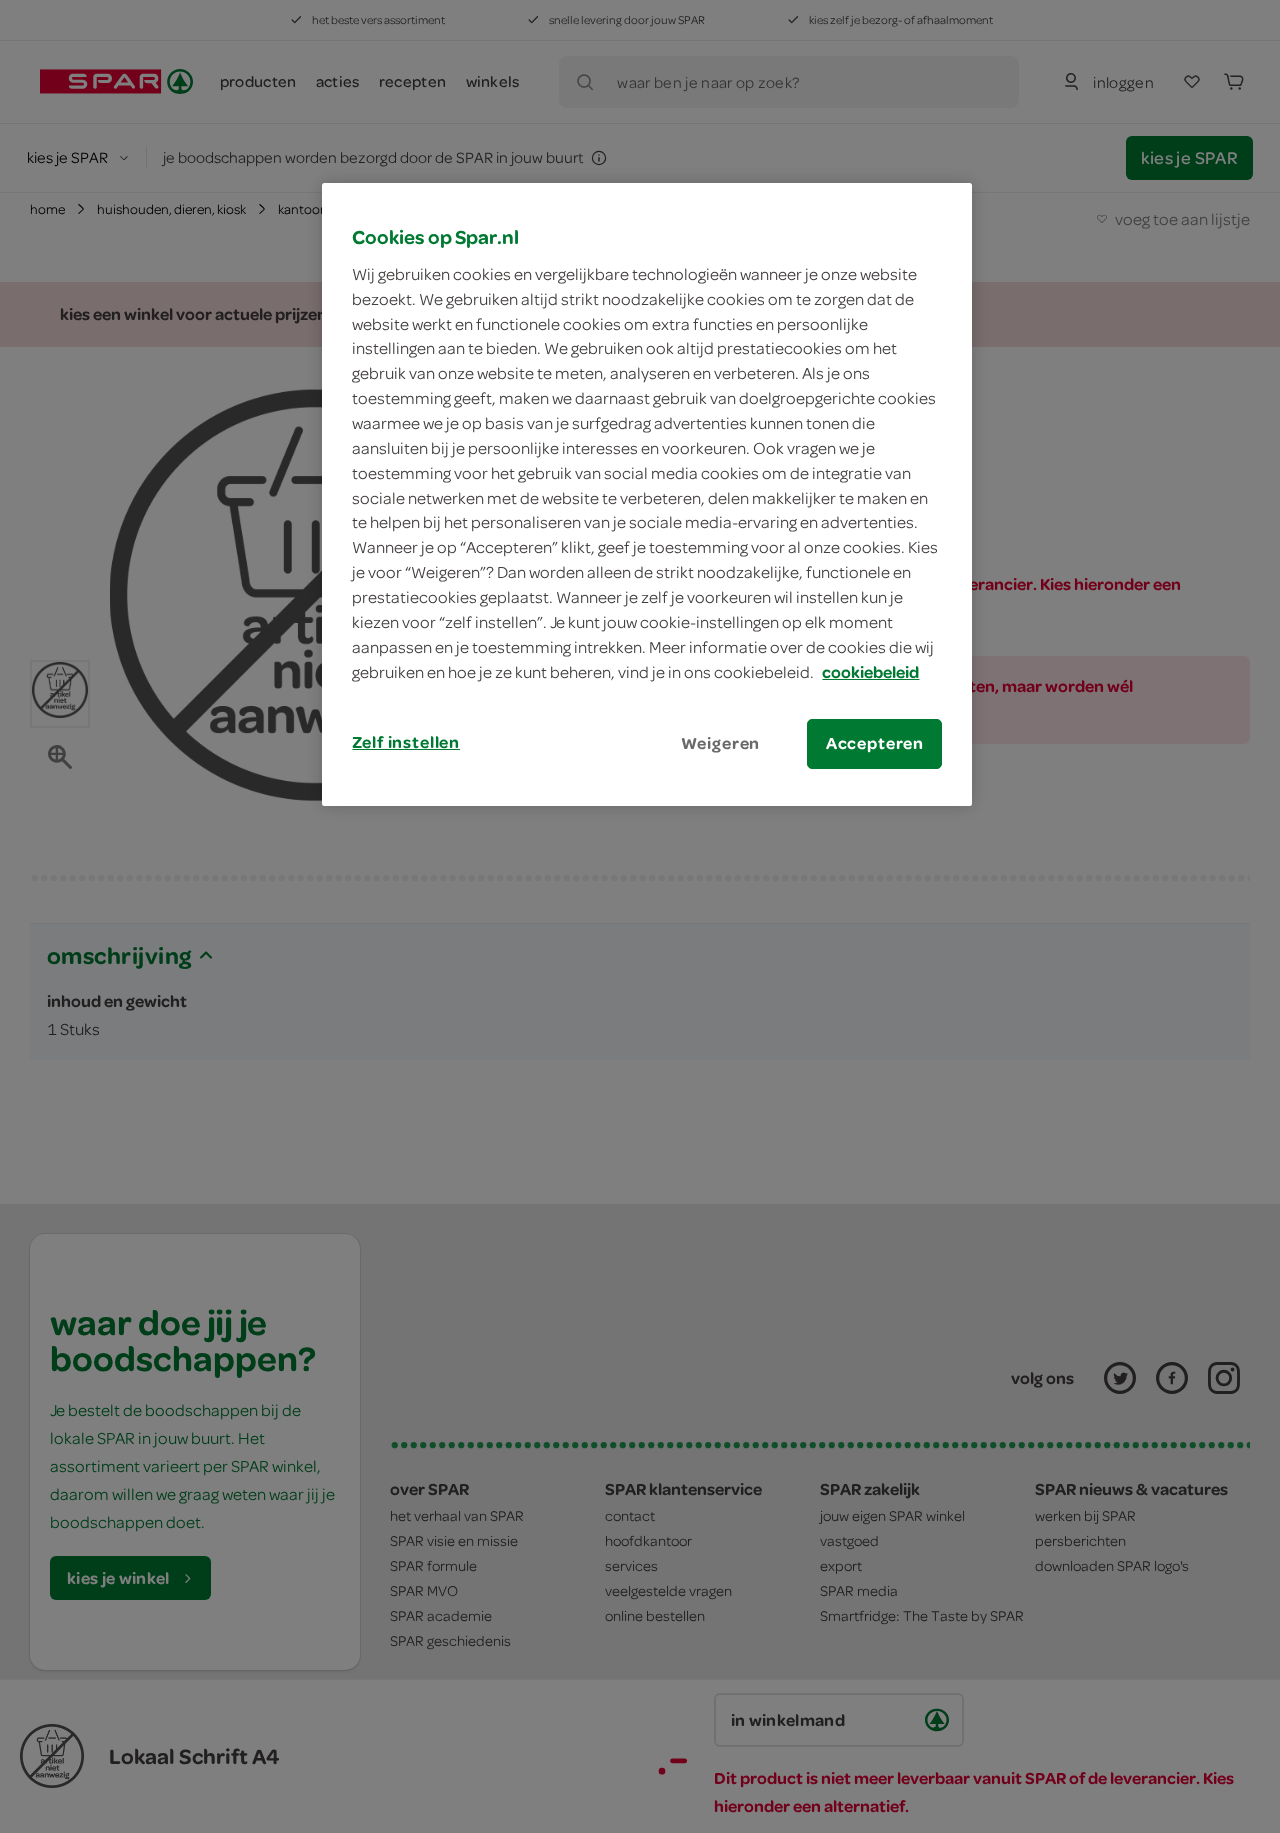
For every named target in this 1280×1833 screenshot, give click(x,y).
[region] (647, 494)
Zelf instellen (406, 742)
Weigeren (721, 743)
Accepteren (875, 743)
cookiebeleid (870, 672)
